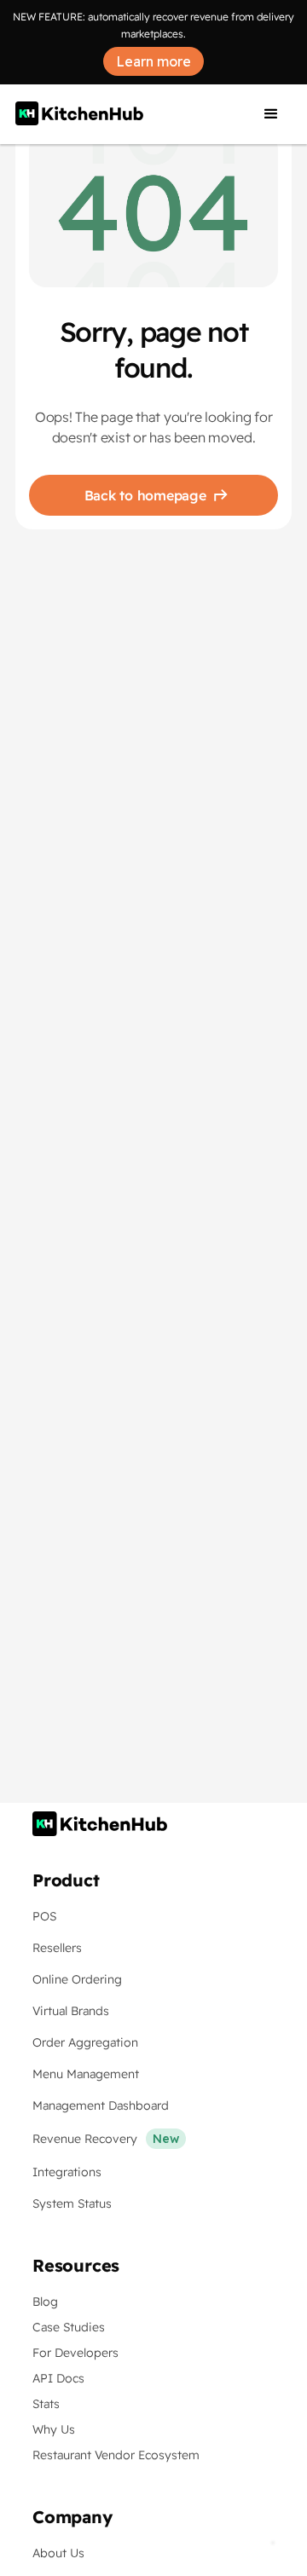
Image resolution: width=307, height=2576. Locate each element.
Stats (46, 2404)
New (166, 2139)
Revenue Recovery (85, 2139)
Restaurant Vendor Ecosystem (116, 2455)
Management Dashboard (101, 2105)
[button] (271, 114)
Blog (45, 2302)
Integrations (67, 2172)
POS (44, 1916)
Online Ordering (77, 1979)
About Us (58, 2553)
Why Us (54, 2429)
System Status (72, 2203)
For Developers (75, 2353)
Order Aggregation (85, 2042)
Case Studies (69, 2327)
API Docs (58, 2378)
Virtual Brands (71, 2011)
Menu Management (86, 2074)
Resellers (57, 1948)
